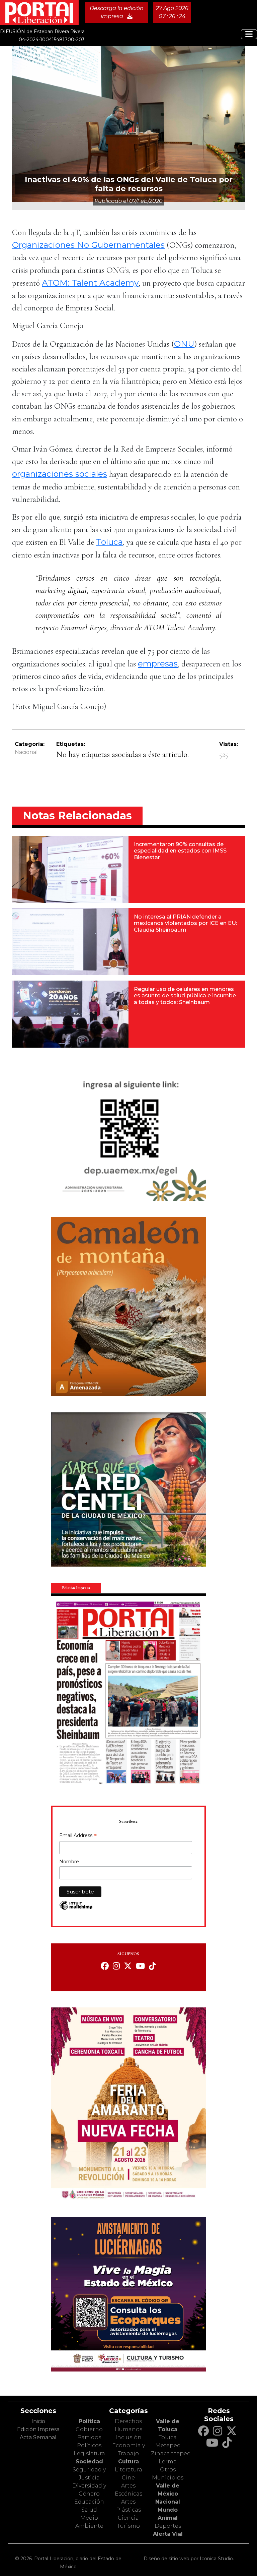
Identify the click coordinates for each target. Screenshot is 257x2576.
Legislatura (89, 2453)
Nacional (26, 752)
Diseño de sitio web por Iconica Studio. (189, 2559)
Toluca (109, 542)
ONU (184, 344)
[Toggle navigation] (249, 34)
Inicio (38, 2421)
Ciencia (128, 2518)
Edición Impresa (38, 2429)
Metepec (168, 2445)
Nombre (69, 1862)
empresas (158, 663)
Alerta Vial (168, 2534)
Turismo (128, 2526)
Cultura (128, 2462)
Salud (89, 2510)
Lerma (168, 2462)
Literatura (128, 2470)
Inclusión (128, 2437)
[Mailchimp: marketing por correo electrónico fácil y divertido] (76, 1909)
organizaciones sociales (60, 474)
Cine (128, 2478)
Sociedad (89, 2462)
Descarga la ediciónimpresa (117, 12)
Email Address (78, 1836)
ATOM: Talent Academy (90, 283)
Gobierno (89, 2429)
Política (89, 2421)
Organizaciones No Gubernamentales (88, 245)
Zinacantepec (170, 2453)
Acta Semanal (38, 2437)
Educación (89, 2502)
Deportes (168, 2526)
